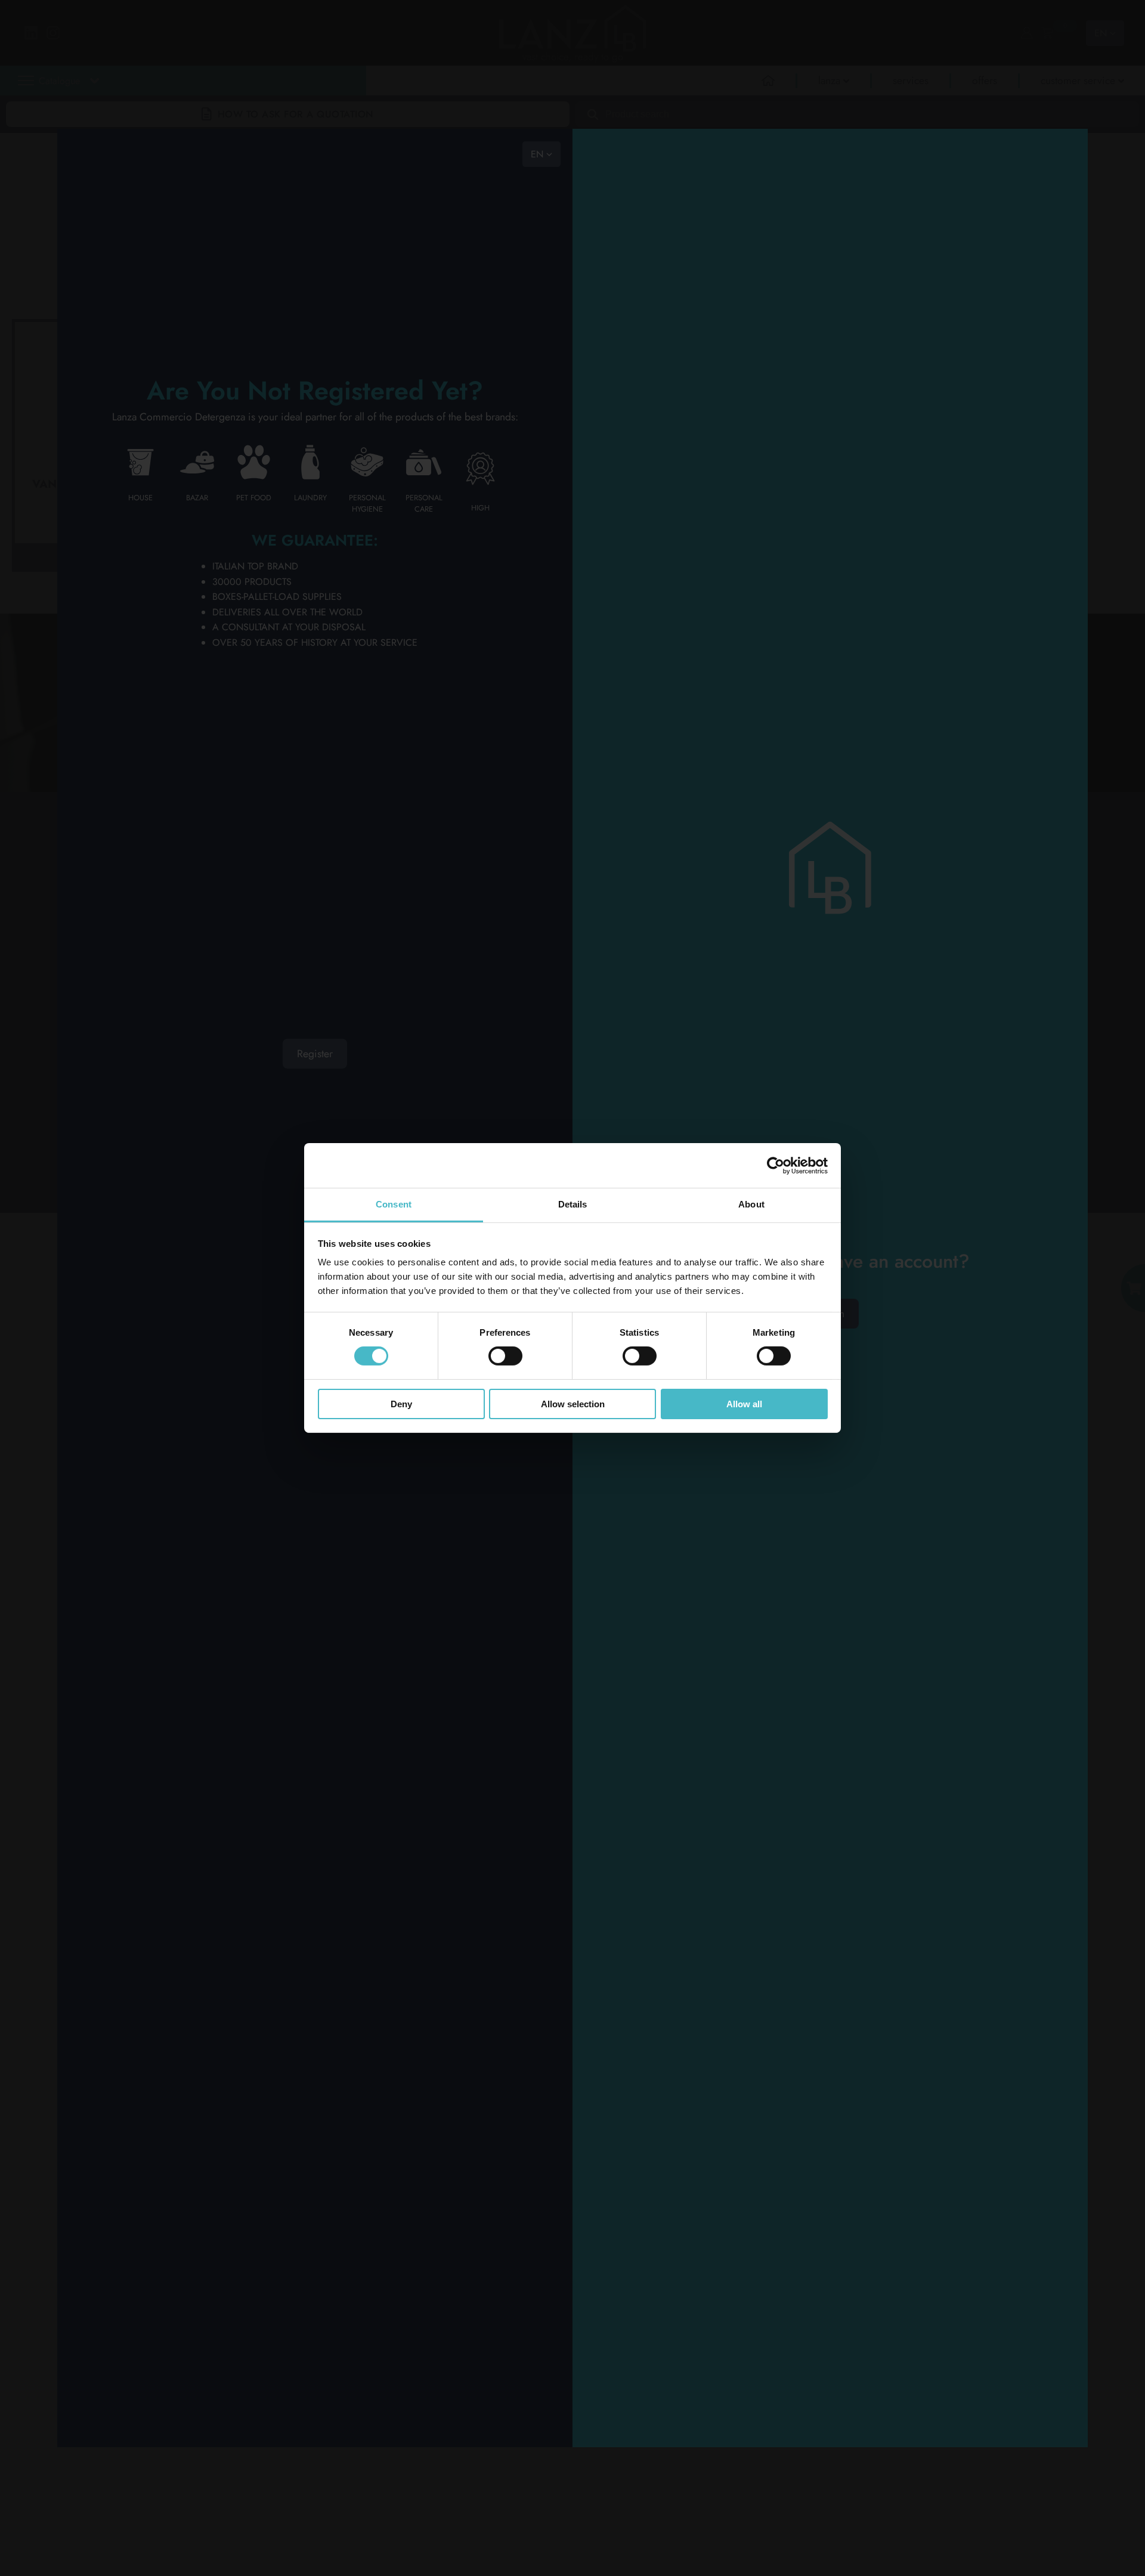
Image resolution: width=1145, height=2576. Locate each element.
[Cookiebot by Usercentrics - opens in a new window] (776, 1165)
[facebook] (501, 924)
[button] (185, 108)
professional (512, 158)
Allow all (744, 1404)
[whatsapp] (434, 984)
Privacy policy (120, 1060)
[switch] (505, 1356)
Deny (401, 1404)
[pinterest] (501, 954)
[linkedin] (434, 924)
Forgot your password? (830, 2075)
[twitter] (434, 954)
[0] (1047, 33)
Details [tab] (573, 1204)
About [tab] (751, 1204)
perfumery (578, 158)
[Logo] (140, 888)
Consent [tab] (394, 1204)
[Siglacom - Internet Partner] (1023, 1140)
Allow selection (573, 1404)
